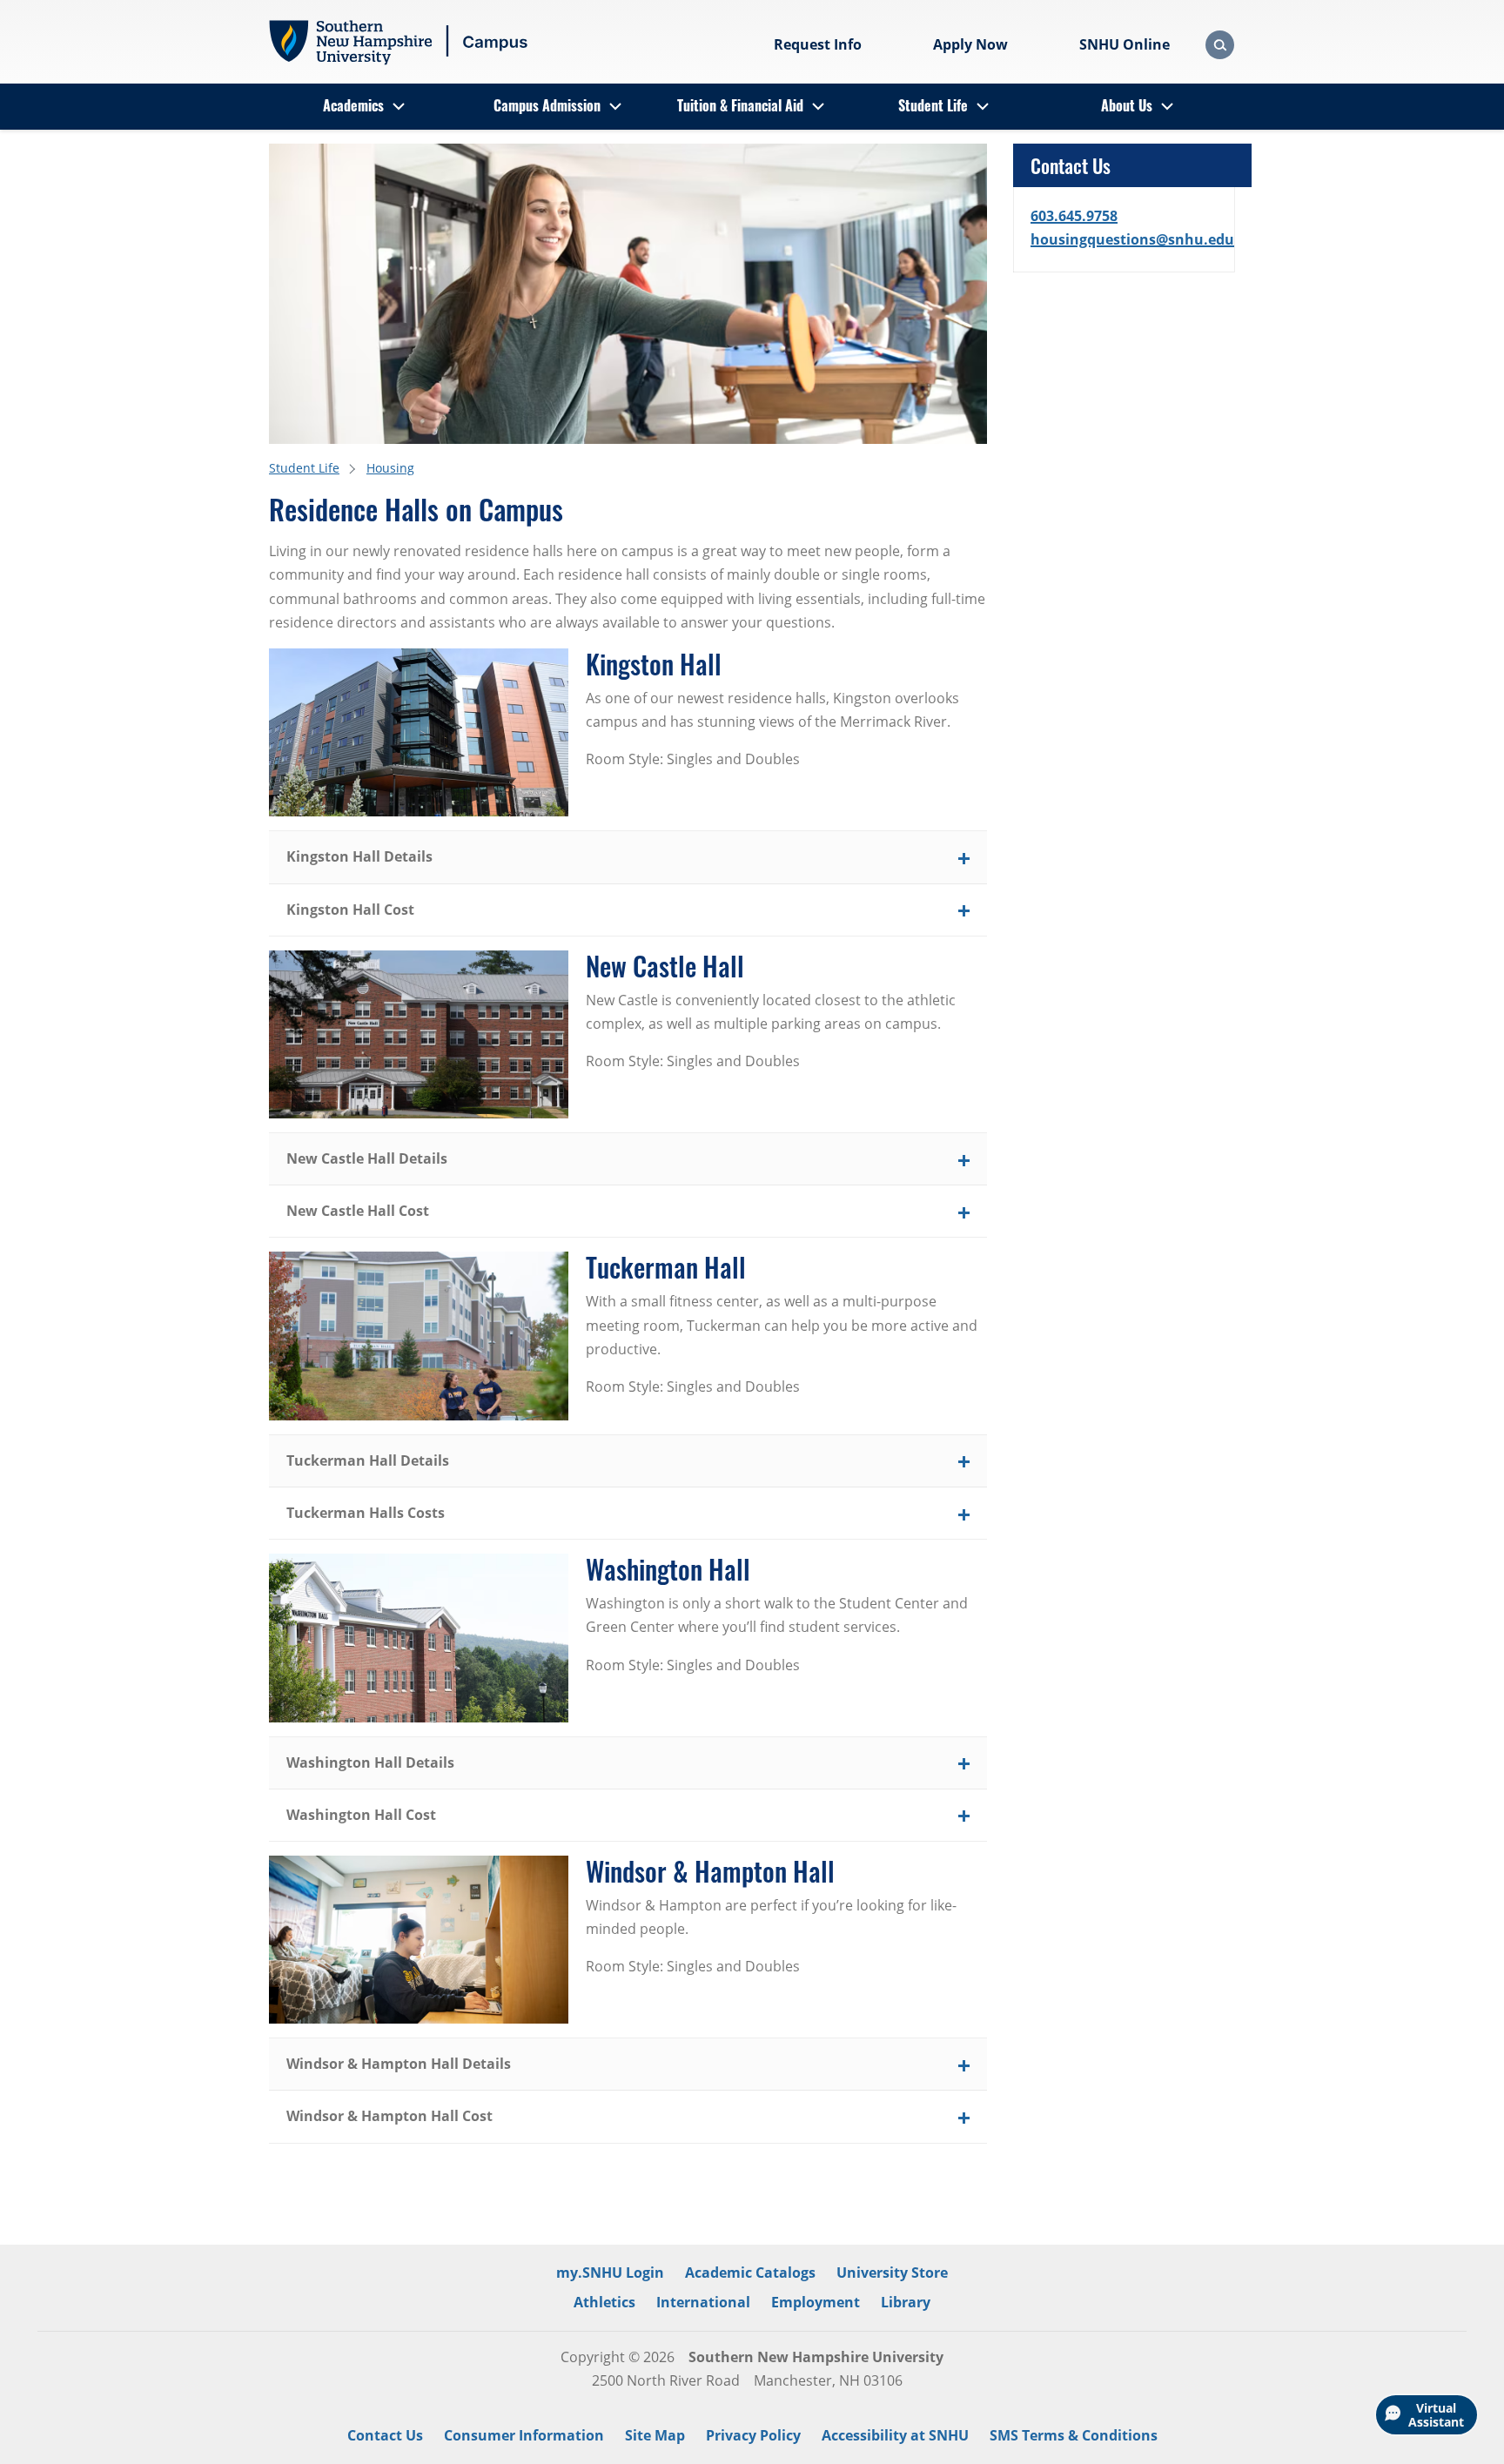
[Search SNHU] (1220, 45)
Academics (353, 105)
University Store (892, 2273)
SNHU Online (1125, 44)
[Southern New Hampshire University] (399, 43)
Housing (390, 468)
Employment (816, 2302)
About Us (1127, 105)
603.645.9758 (1074, 216)
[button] (628, 857)
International (703, 2302)
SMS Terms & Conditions (1074, 2435)
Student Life (933, 105)
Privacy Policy (753, 2435)
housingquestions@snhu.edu (1132, 239)
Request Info (818, 44)
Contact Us (385, 2435)
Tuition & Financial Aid (740, 105)
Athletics (604, 2302)
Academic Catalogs (750, 2273)
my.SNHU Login (610, 2273)
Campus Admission (547, 105)
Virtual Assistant (1436, 2415)
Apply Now (970, 44)
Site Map (655, 2435)
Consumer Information (524, 2435)
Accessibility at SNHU (895, 2435)
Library (906, 2302)
